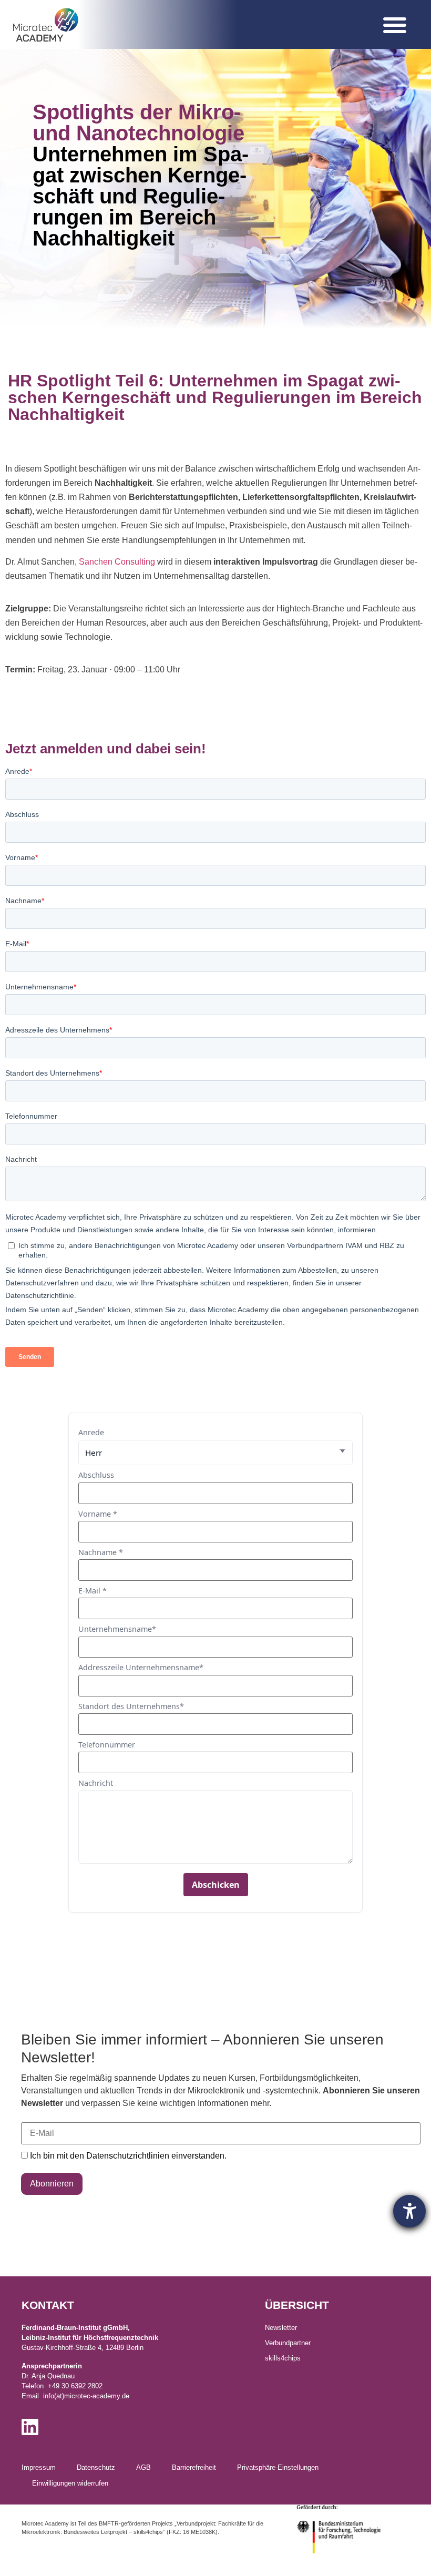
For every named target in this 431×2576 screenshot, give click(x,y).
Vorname (98, 1514)
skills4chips (283, 2358)
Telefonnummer (107, 1745)
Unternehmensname (117, 1629)
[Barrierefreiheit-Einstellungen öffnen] (409, 2211)
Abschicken (216, 1885)
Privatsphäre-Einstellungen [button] (278, 2467)
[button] (395, 25)
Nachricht (96, 1783)
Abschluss (96, 1475)
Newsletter (281, 2328)
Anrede (91, 1433)
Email (32, 2116)
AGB (143, 2467)
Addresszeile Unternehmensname (141, 1668)
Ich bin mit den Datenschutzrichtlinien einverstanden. (128, 2156)
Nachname (101, 1552)
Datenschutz (96, 2467)
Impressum (39, 2467)
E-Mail (93, 1591)
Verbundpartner (288, 2343)
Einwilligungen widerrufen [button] (70, 2483)
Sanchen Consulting (117, 562)
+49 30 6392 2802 (75, 2386)
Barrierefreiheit (194, 2467)
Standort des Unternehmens (131, 1706)
